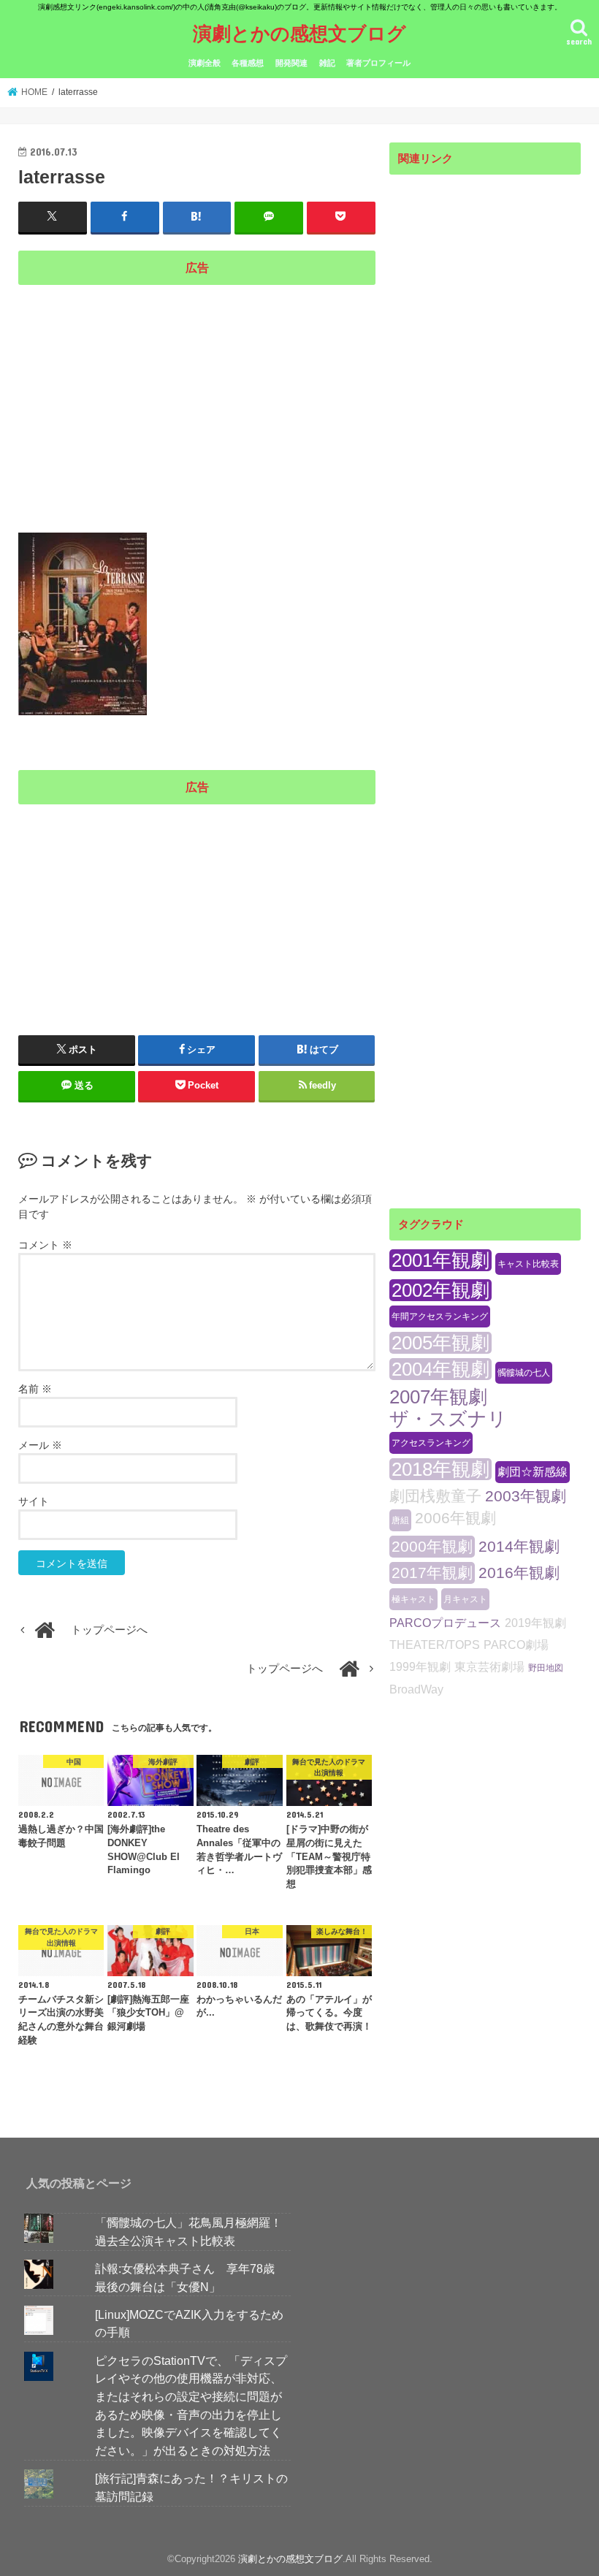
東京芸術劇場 (489, 1667)
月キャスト (465, 1599)
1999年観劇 (420, 1667)
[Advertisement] (197, 396)
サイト (34, 1501)
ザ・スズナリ (448, 1419)
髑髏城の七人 (524, 1373)
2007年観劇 (438, 1397)
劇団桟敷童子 (435, 1496)
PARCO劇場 (516, 1645)
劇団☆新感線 (533, 1472)
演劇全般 (205, 63)
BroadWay (416, 1689)
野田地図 (546, 1668)
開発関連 (291, 63)
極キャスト (413, 1599)
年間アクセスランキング (440, 1316)
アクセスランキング (431, 1443)
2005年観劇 (440, 1343)
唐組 (400, 1520)
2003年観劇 (526, 1496)
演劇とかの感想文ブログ (299, 33)
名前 (35, 1389)
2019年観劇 (535, 1623)
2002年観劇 (440, 1290)
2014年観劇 (519, 1546)
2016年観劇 (519, 1573)
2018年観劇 (440, 1469)
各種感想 (248, 63)
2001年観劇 (440, 1260)
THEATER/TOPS (435, 1645)
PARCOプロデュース (445, 1623)
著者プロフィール (378, 63)
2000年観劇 (432, 1546)
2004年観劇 (440, 1369)
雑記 (327, 63)
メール (40, 1445)
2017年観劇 (432, 1573)
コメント (45, 1245)
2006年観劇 (455, 1518)
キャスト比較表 (528, 1264)
